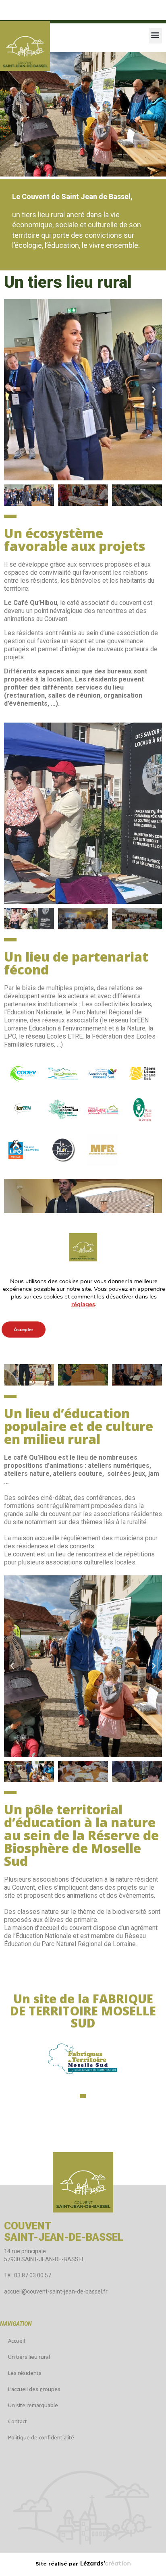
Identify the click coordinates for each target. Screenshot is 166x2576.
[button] (155, 36)
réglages (83, 1304)
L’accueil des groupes (34, 2389)
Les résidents (25, 2373)
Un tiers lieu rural (29, 2357)
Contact (18, 2421)
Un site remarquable (33, 2405)
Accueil (17, 2341)
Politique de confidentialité (41, 2437)
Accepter (24, 1330)
